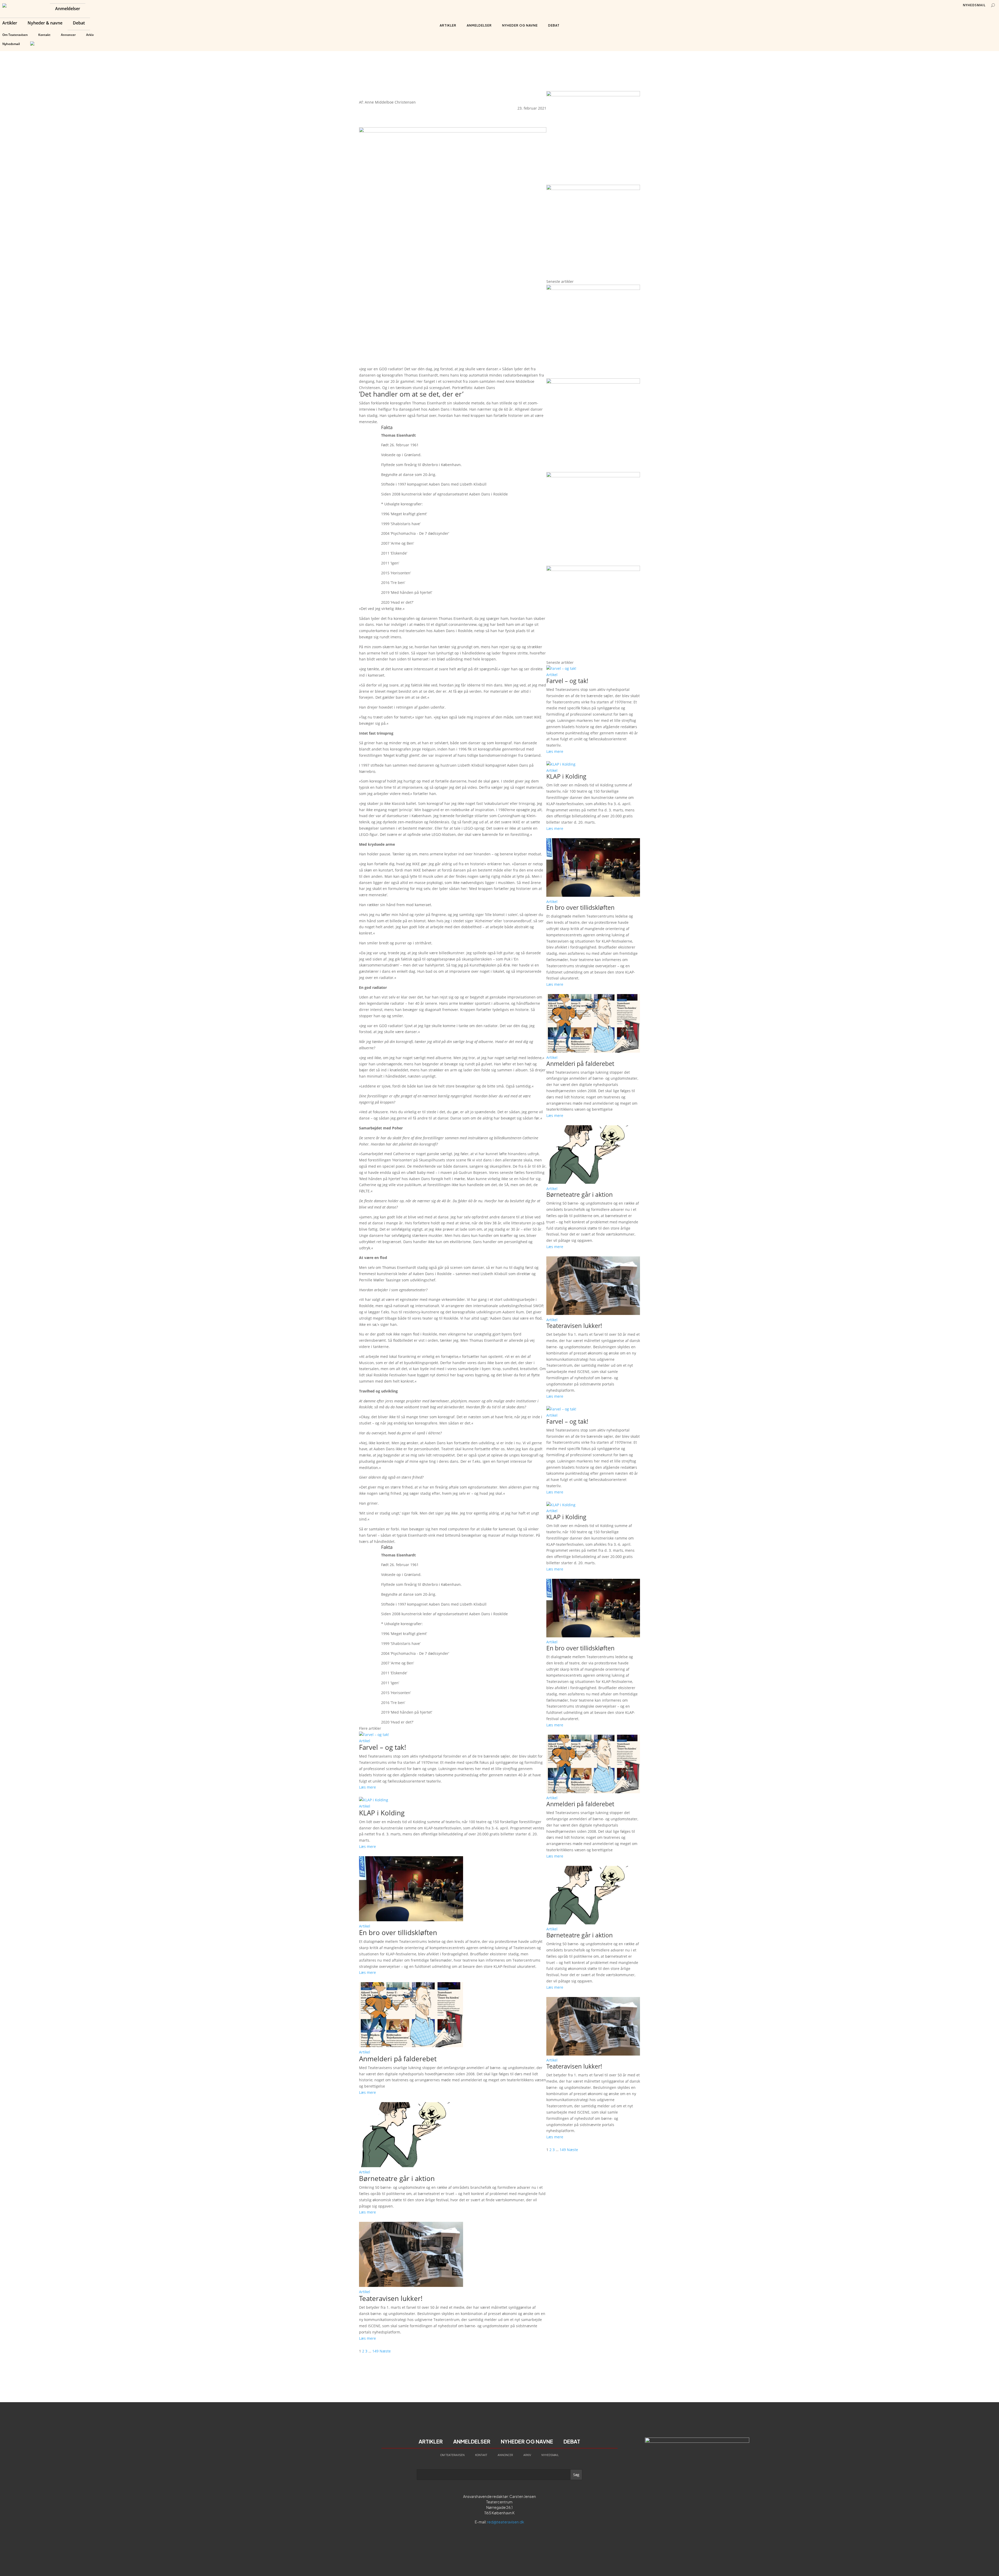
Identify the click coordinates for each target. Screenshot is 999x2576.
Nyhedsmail (11, 44)
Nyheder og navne (520, 25)
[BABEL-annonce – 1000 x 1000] (593, 95)
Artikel (365, 1741)
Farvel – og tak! (383, 1747)
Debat (79, 23)
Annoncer (68, 35)
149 (375, 2351)
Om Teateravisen (15, 35)
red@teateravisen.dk (506, 2522)
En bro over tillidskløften (398, 1932)
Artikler (10, 23)
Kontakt (44, 35)
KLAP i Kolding (382, 1813)
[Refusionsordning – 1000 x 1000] (593, 189)
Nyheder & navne (45, 23)
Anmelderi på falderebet (398, 2059)
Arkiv (90, 35)
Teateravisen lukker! (391, 2298)
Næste (385, 2351)
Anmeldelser (68, 9)
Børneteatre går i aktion (397, 2178)
